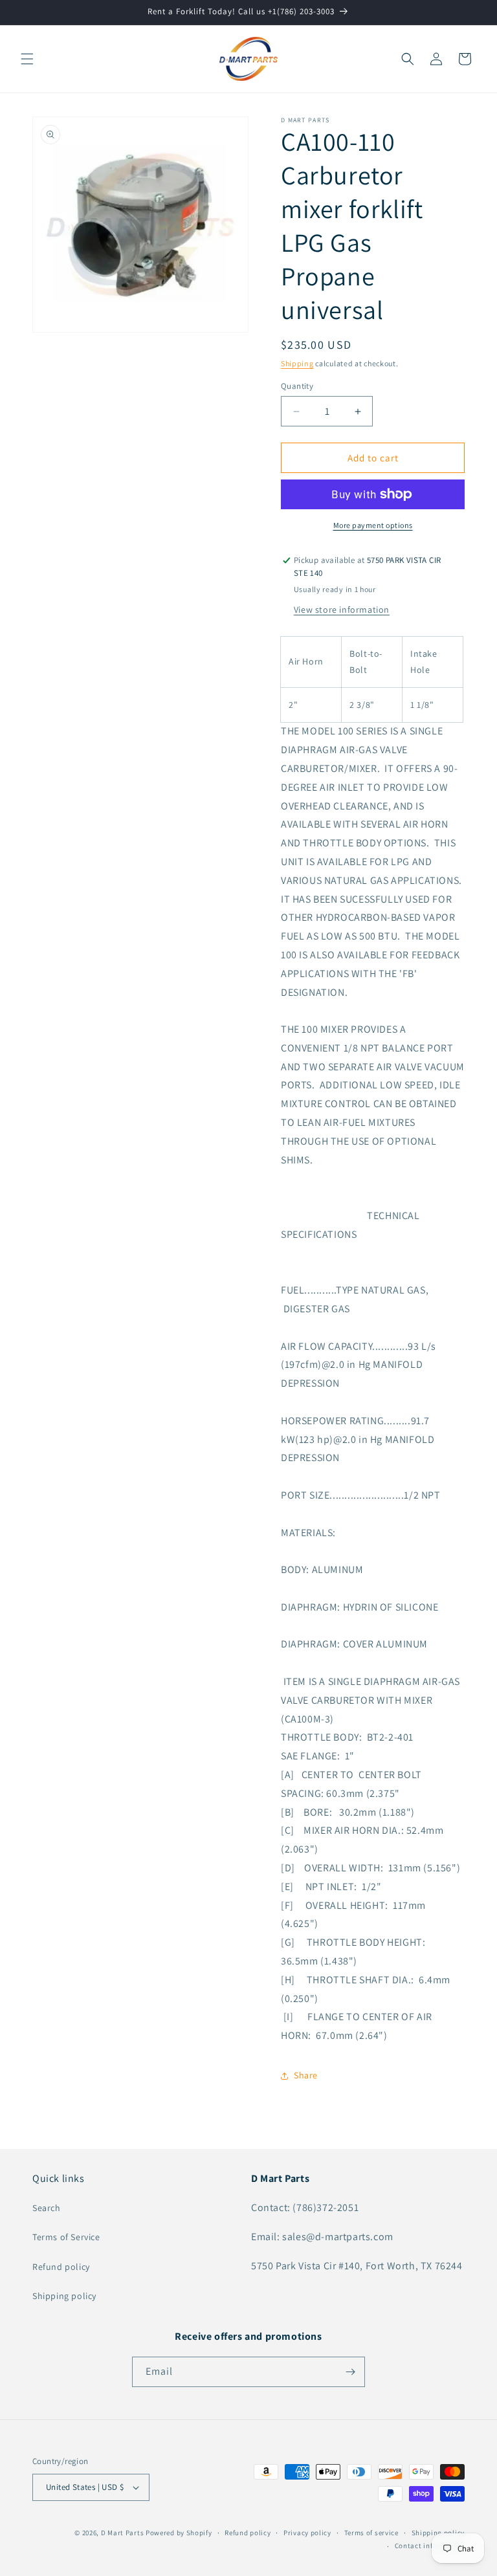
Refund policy (61, 2267)
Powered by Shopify (179, 2533)
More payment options (373, 525)
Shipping (297, 363)
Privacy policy (307, 2533)
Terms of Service (66, 2237)
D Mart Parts (122, 2533)
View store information (342, 610)
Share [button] (306, 2075)
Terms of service (371, 2533)
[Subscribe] (350, 2372)
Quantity (297, 386)
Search (47, 2208)
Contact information (430, 2546)
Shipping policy (64, 2296)
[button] (27, 59)
